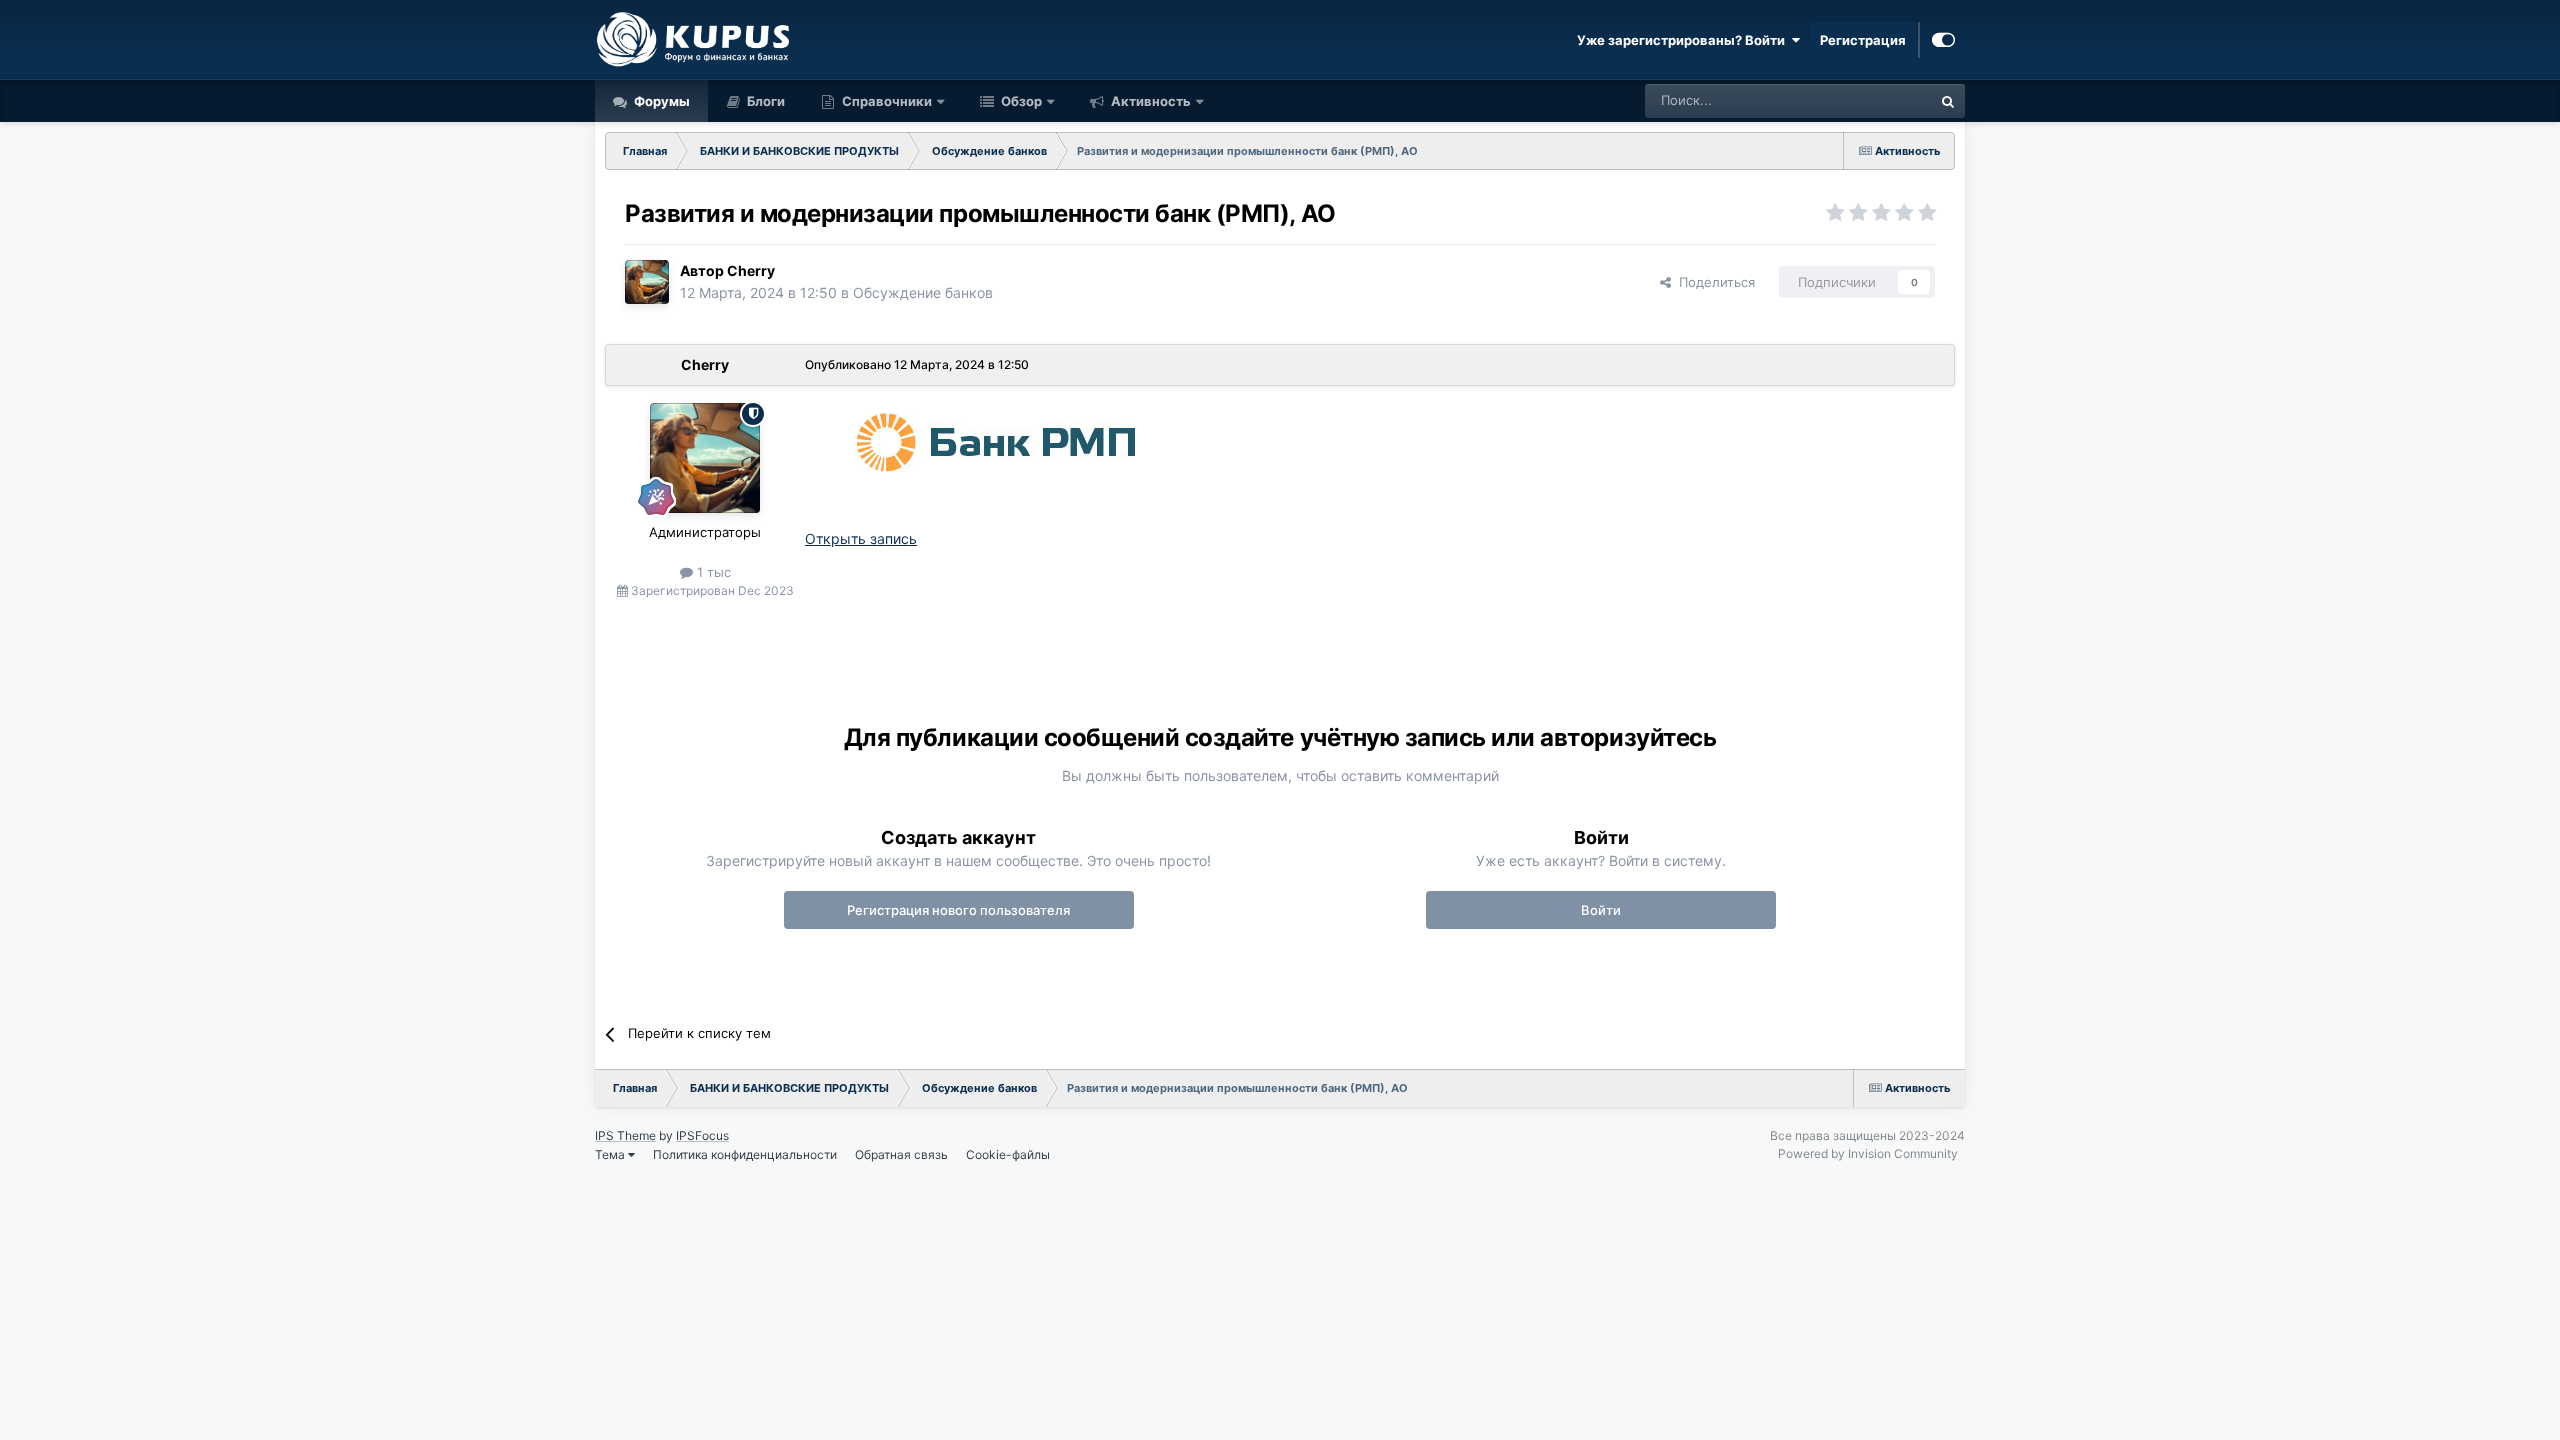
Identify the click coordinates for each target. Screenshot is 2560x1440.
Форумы (660, 101)
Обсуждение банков (923, 292)
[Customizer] (1943, 40)
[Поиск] (1948, 101)
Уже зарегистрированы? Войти (1684, 40)
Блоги (764, 101)
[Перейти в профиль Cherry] (647, 282)
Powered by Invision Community (1868, 1153)
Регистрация (1863, 40)
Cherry (751, 270)
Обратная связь (901, 1154)
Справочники (887, 101)
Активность (1149, 101)
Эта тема (1877, 100)
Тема (611, 1154)
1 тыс (712, 572)
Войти (1601, 910)
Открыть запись (861, 538)
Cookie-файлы (1008, 1154)
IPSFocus (702, 1135)
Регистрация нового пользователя (958, 910)
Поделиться (1713, 282)
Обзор (1020, 101)
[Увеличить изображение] (992, 437)
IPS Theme (625, 1135)
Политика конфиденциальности (745, 1154)
